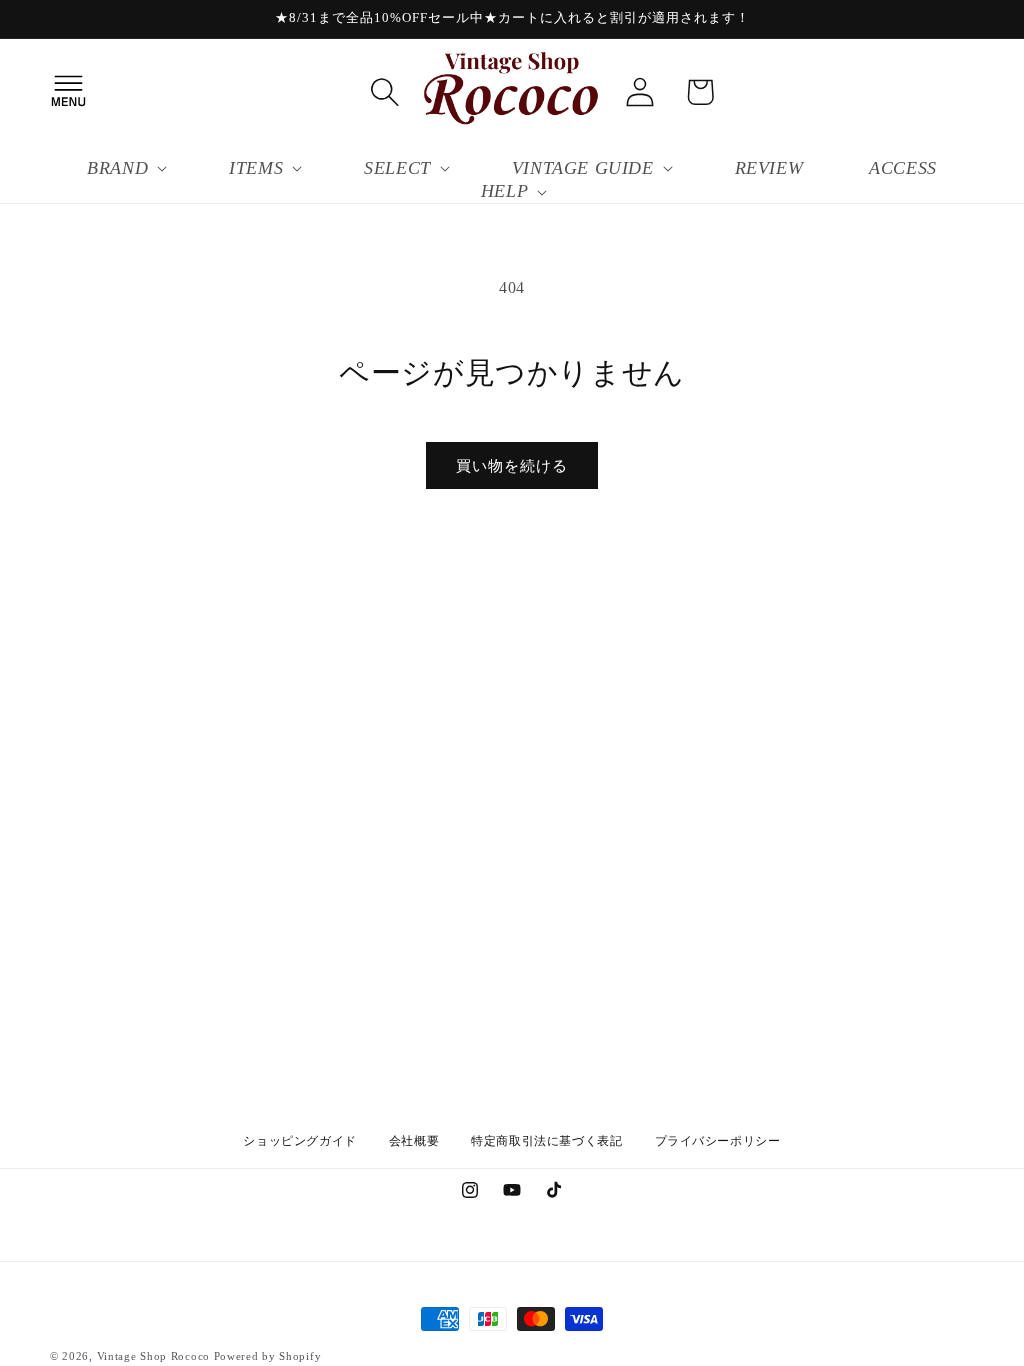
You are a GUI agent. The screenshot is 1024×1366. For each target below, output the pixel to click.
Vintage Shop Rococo (153, 1356)
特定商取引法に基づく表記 (546, 1141)
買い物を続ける (512, 466)
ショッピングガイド (299, 1141)
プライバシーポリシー (718, 1141)
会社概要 (414, 1141)
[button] (68, 92)
